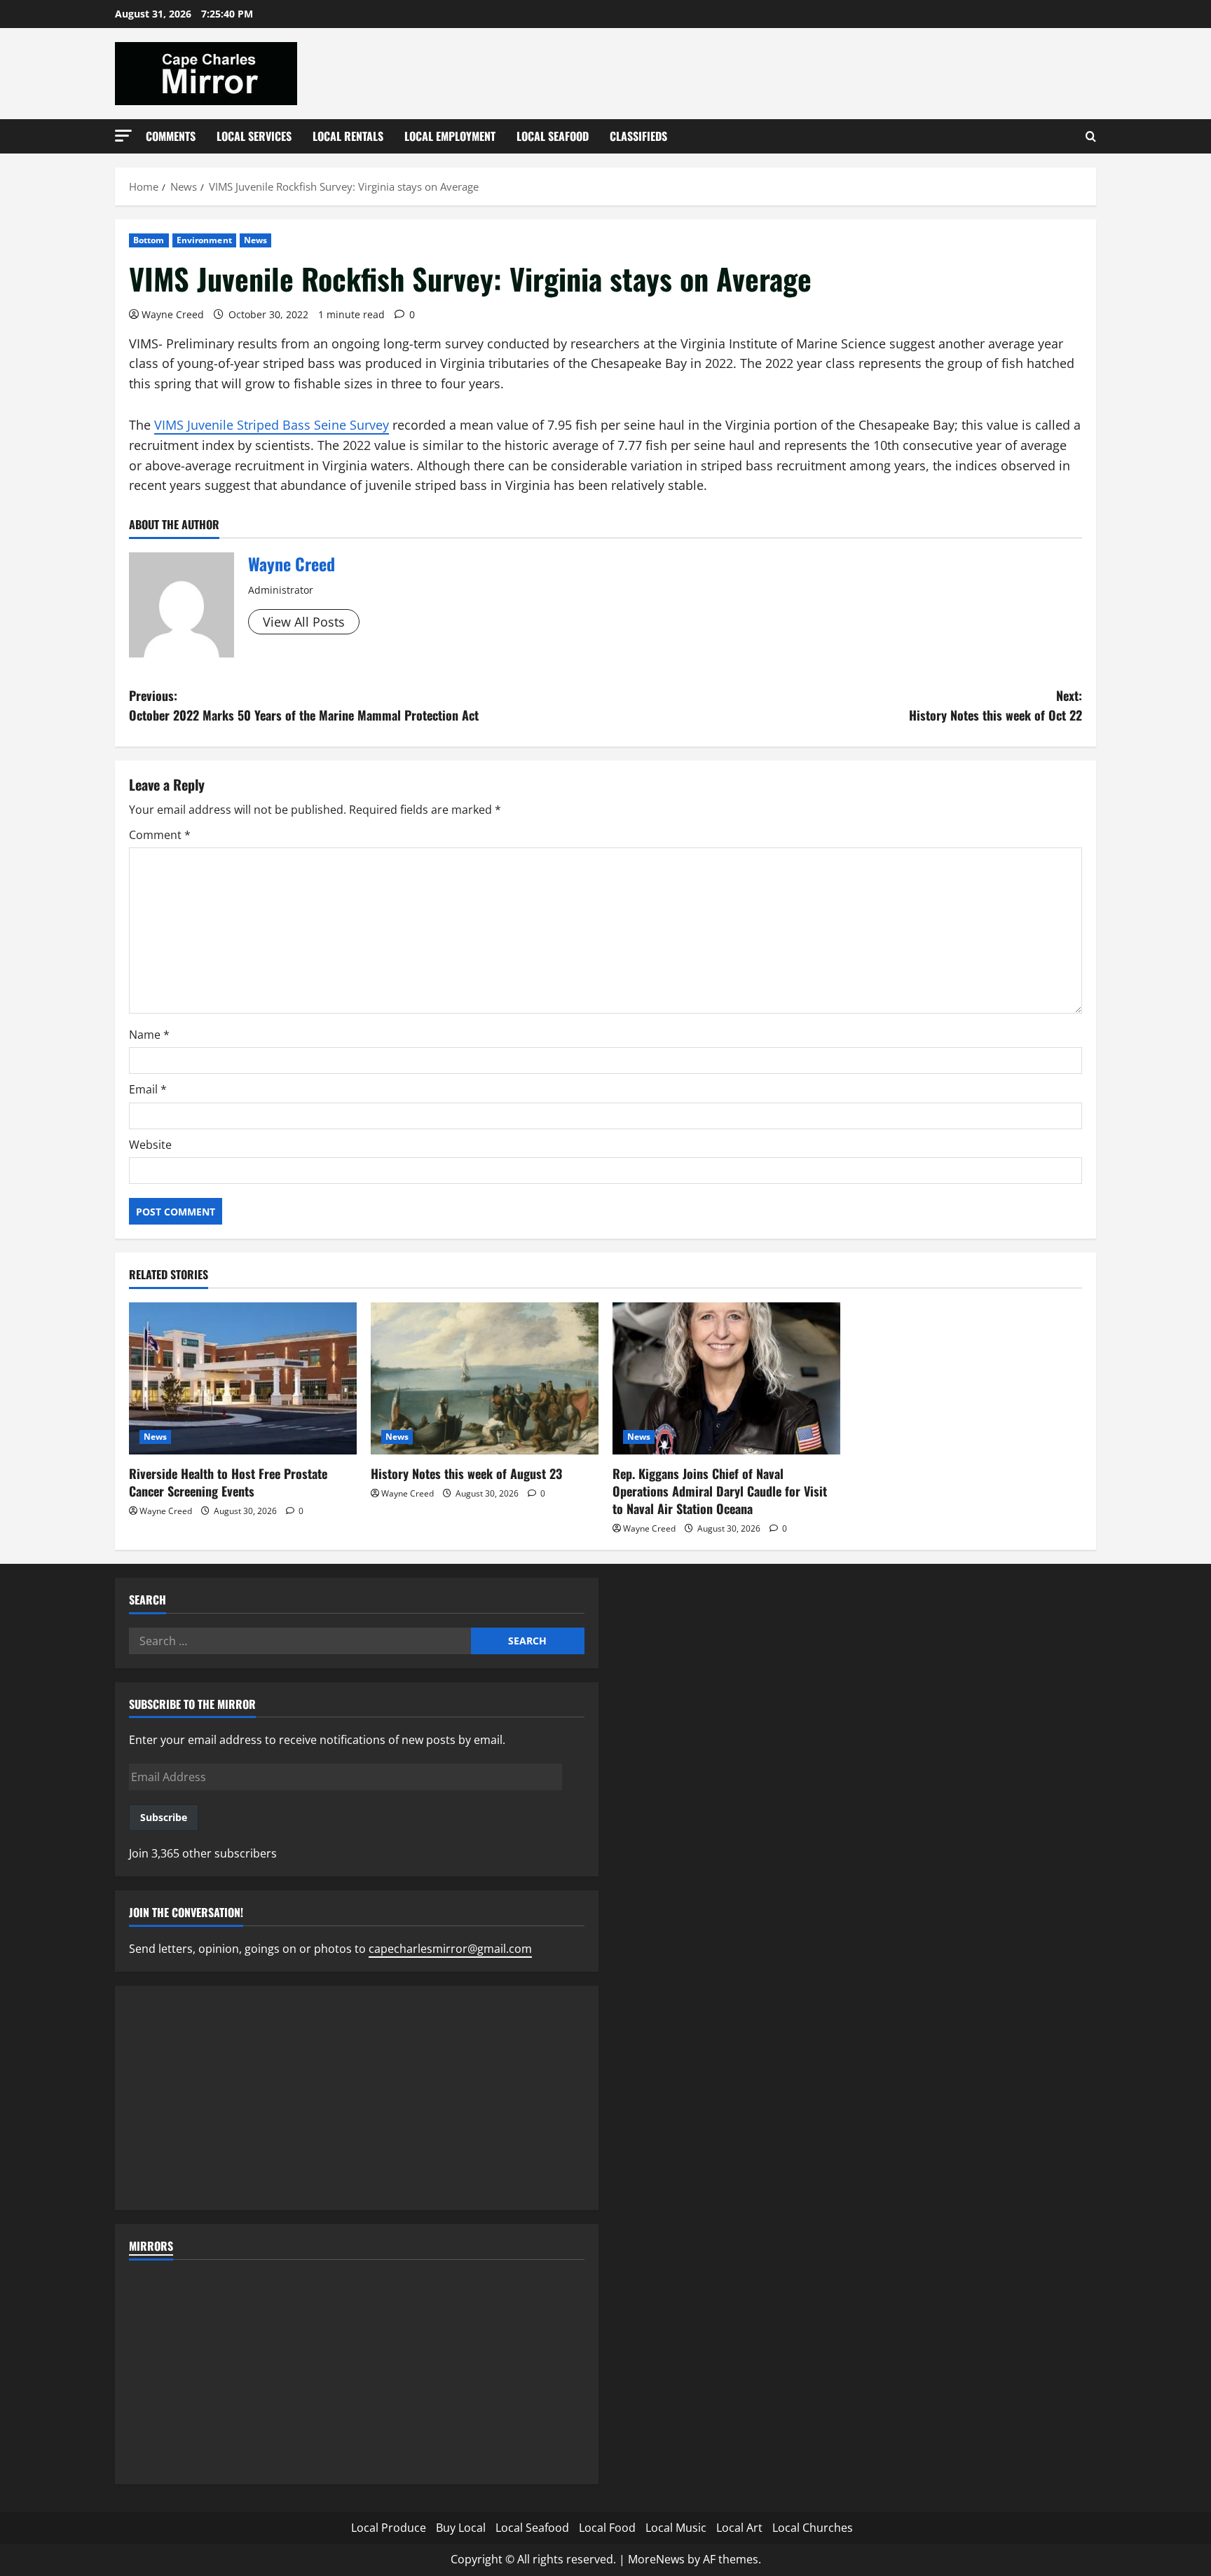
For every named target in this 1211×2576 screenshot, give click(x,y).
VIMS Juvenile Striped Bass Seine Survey (272, 425)
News (255, 240)
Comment (160, 835)
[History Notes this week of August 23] (485, 1378)
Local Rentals (348, 136)
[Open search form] (1091, 136)
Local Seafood (553, 136)
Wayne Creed (173, 314)
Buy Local (461, 2528)
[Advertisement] (357, 2098)
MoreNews (656, 2559)
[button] (123, 136)
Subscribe (164, 1817)
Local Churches (813, 2528)
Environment (204, 240)
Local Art (739, 2528)
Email (148, 1089)
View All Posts (304, 622)
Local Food (607, 2528)
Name (149, 1035)
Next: (996, 706)
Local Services (254, 136)
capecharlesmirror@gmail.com (450, 1949)
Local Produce (389, 2528)
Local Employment (450, 136)
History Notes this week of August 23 (466, 1473)
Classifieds (638, 136)
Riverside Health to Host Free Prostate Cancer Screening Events (228, 1482)
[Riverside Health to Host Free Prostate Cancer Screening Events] (243, 1378)
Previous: (304, 706)
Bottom (149, 240)
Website (150, 1145)
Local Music (676, 2528)
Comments (171, 136)
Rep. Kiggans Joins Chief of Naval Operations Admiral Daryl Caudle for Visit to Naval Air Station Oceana (720, 1491)
